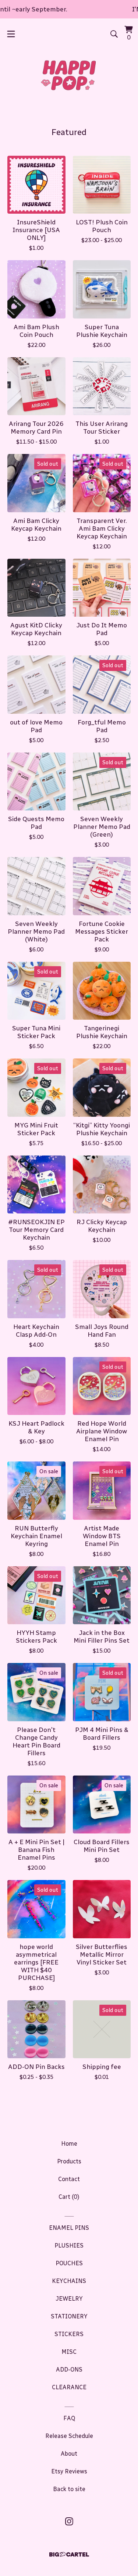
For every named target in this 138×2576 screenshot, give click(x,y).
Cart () (69, 2197)
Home (69, 2144)
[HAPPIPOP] (69, 75)
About (69, 2454)
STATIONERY (69, 2316)
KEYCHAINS (69, 2281)
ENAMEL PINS (69, 2228)
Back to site (69, 2489)
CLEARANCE (69, 2387)
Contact (69, 2179)
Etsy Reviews (69, 2471)
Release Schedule (69, 2436)
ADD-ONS (69, 2370)
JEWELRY (69, 2299)
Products (69, 2161)
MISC (69, 2352)
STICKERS (69, 2334)
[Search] (114, 34)
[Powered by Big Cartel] (69, 2554)
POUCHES (69, 2263)
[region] (69, 9)
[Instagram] (69, 2521)
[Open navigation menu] (11, 34)
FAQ (69, 2418)
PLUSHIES (69, 2246)
